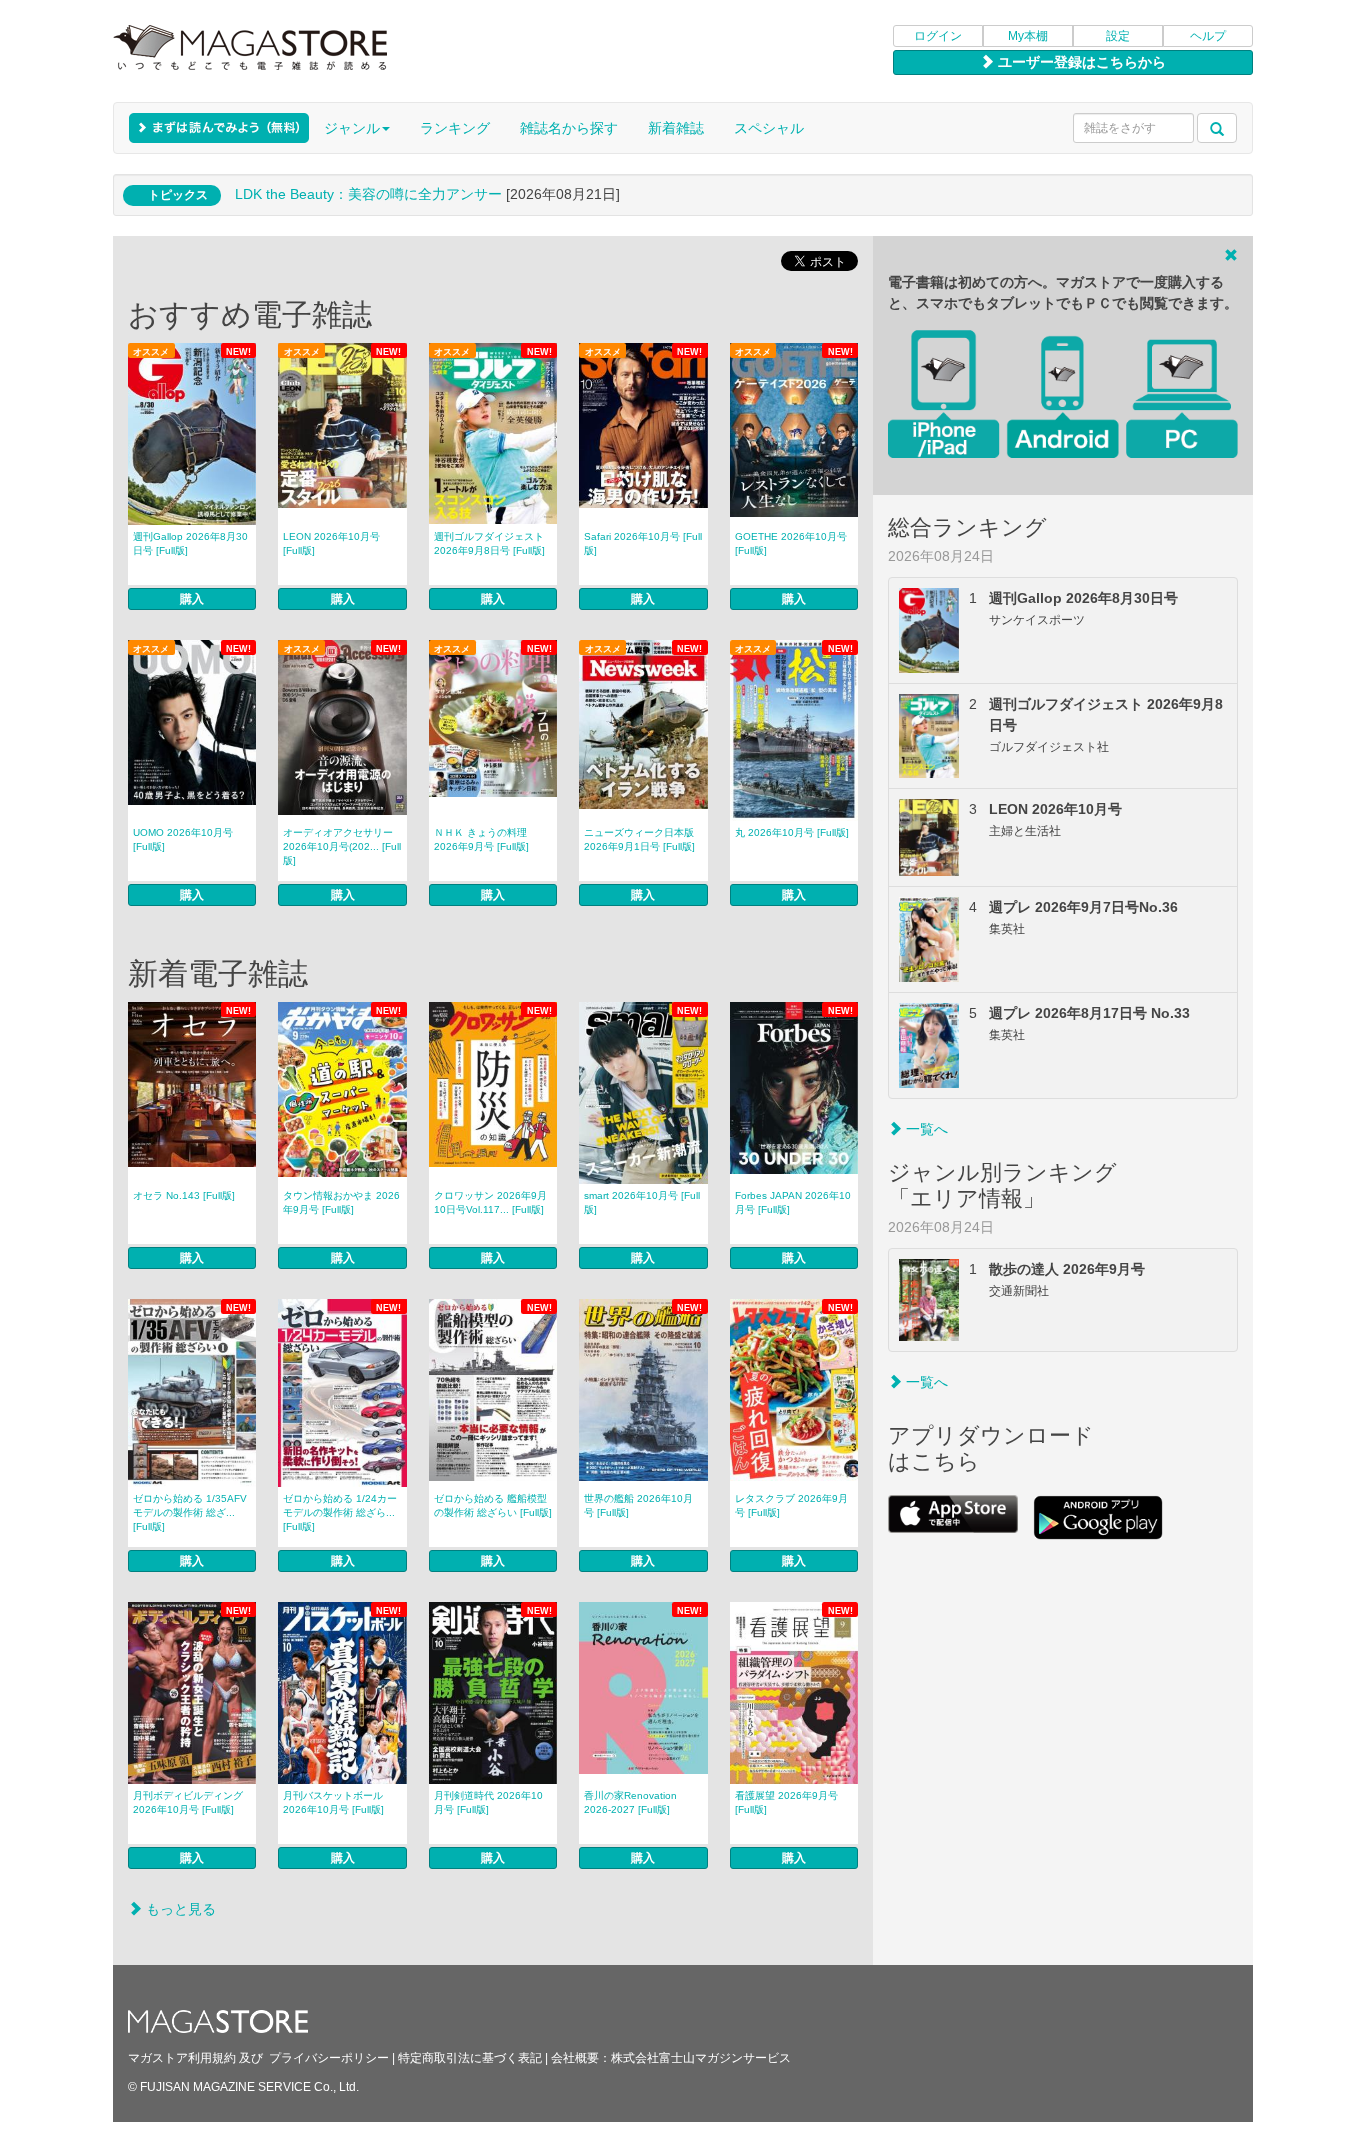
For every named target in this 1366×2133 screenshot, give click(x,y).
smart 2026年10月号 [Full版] (642, 1202)
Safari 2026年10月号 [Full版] (643, 543)
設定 (1118, 36)
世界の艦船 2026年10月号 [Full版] (638, 1505)
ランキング (455, 128)
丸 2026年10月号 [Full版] (792, 832)
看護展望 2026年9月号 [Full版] (786, 1802)
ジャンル (352, 128)
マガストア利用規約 (182, 2058)
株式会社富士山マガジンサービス (701, 2058)
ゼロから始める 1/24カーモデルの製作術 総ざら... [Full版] (340, 1512)
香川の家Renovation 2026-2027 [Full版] (630, 1802)
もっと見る (179, 1909)
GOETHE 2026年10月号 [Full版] (791, 543)
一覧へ (925, 1129)
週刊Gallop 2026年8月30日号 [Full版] (190, 543)
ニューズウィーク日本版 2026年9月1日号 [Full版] (639, 839)
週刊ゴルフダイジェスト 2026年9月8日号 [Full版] (489, 543)
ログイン (938, 36)
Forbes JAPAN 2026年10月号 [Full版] (793, 1202)
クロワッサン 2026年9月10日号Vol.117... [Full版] (490, 1202)
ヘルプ (1208, 36)
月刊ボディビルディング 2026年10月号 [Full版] (188, 1802)
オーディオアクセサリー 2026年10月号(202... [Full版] (342, 846)
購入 (192, 599)
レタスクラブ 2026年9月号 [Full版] (791, 1505)
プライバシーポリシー (329, 2058)
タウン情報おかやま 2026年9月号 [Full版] (341, 1202)
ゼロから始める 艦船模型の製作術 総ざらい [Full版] (493, 1505)
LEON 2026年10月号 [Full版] (331, 543)
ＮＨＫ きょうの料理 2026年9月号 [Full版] (481, 839)
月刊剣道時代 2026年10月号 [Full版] (488, 1802)
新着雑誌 (676, 128)
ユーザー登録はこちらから (1080, 62)
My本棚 (1028, 36)
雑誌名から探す (569, 128)
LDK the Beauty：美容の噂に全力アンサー (368, 194)
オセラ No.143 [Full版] (184, 1195)
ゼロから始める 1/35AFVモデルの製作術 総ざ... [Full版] (190, 1512)
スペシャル (769, 128)
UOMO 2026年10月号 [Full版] (183, 839)
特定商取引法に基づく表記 (470, 2058)
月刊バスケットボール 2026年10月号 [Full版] (333, 1802)
